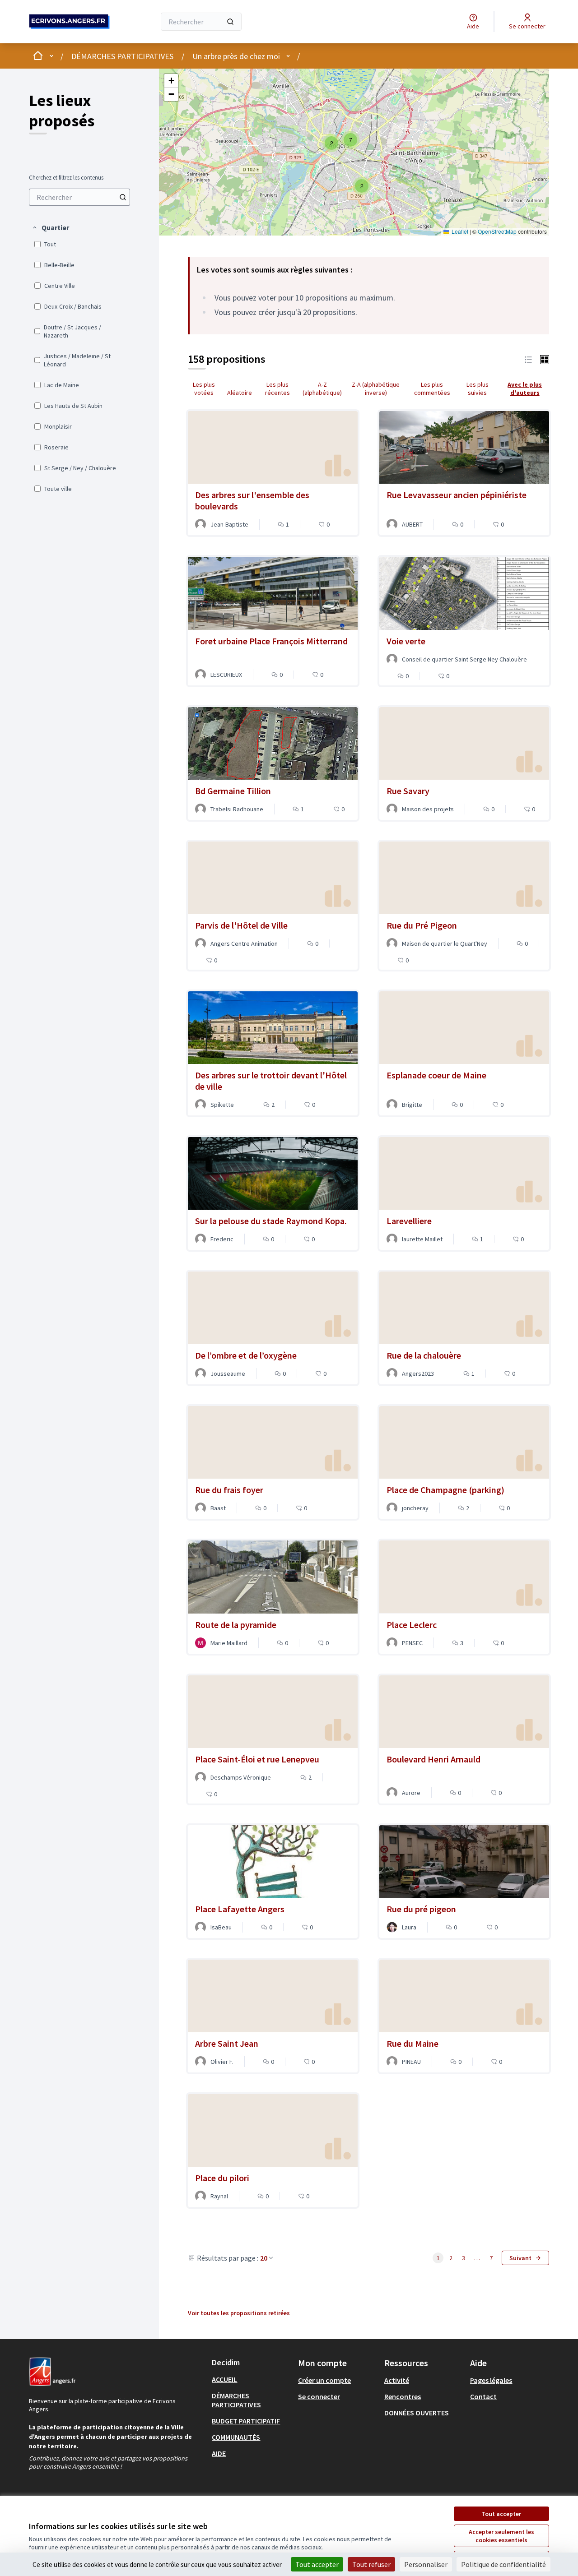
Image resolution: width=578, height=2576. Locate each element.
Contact (483, 2396)
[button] (50, 227)
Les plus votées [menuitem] (204, 388)
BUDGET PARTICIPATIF (246, 2421)
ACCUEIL (224, 2379)
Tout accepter (501, 2514)
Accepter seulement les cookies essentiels (501, 2536)
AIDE (219, 2453)
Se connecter (319, 2396)
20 (264, 2258)
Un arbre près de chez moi (236, 56)
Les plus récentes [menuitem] (277, 388)
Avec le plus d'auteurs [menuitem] (525, 388)
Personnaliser (426, 2564)
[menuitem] (79, 197)
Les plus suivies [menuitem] (478, 388)
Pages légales (491, 2380)
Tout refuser (371, 2564)
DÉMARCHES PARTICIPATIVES (122, 56)
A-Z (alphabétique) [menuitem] (322, 388)
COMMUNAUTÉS (236, 2437)
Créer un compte (324, 2380)
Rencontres (403, 2396)
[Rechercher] (230, 22)
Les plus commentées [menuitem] (432, 388)
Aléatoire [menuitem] (240, 393)
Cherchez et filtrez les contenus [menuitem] (66, 178)
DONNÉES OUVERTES (417, 2413)
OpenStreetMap (497, 231)
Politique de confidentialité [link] (503, 2564)
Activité (397, 2380)
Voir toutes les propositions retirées (239, 2313)
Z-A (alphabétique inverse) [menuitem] (376, 388)
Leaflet (459, 231)
